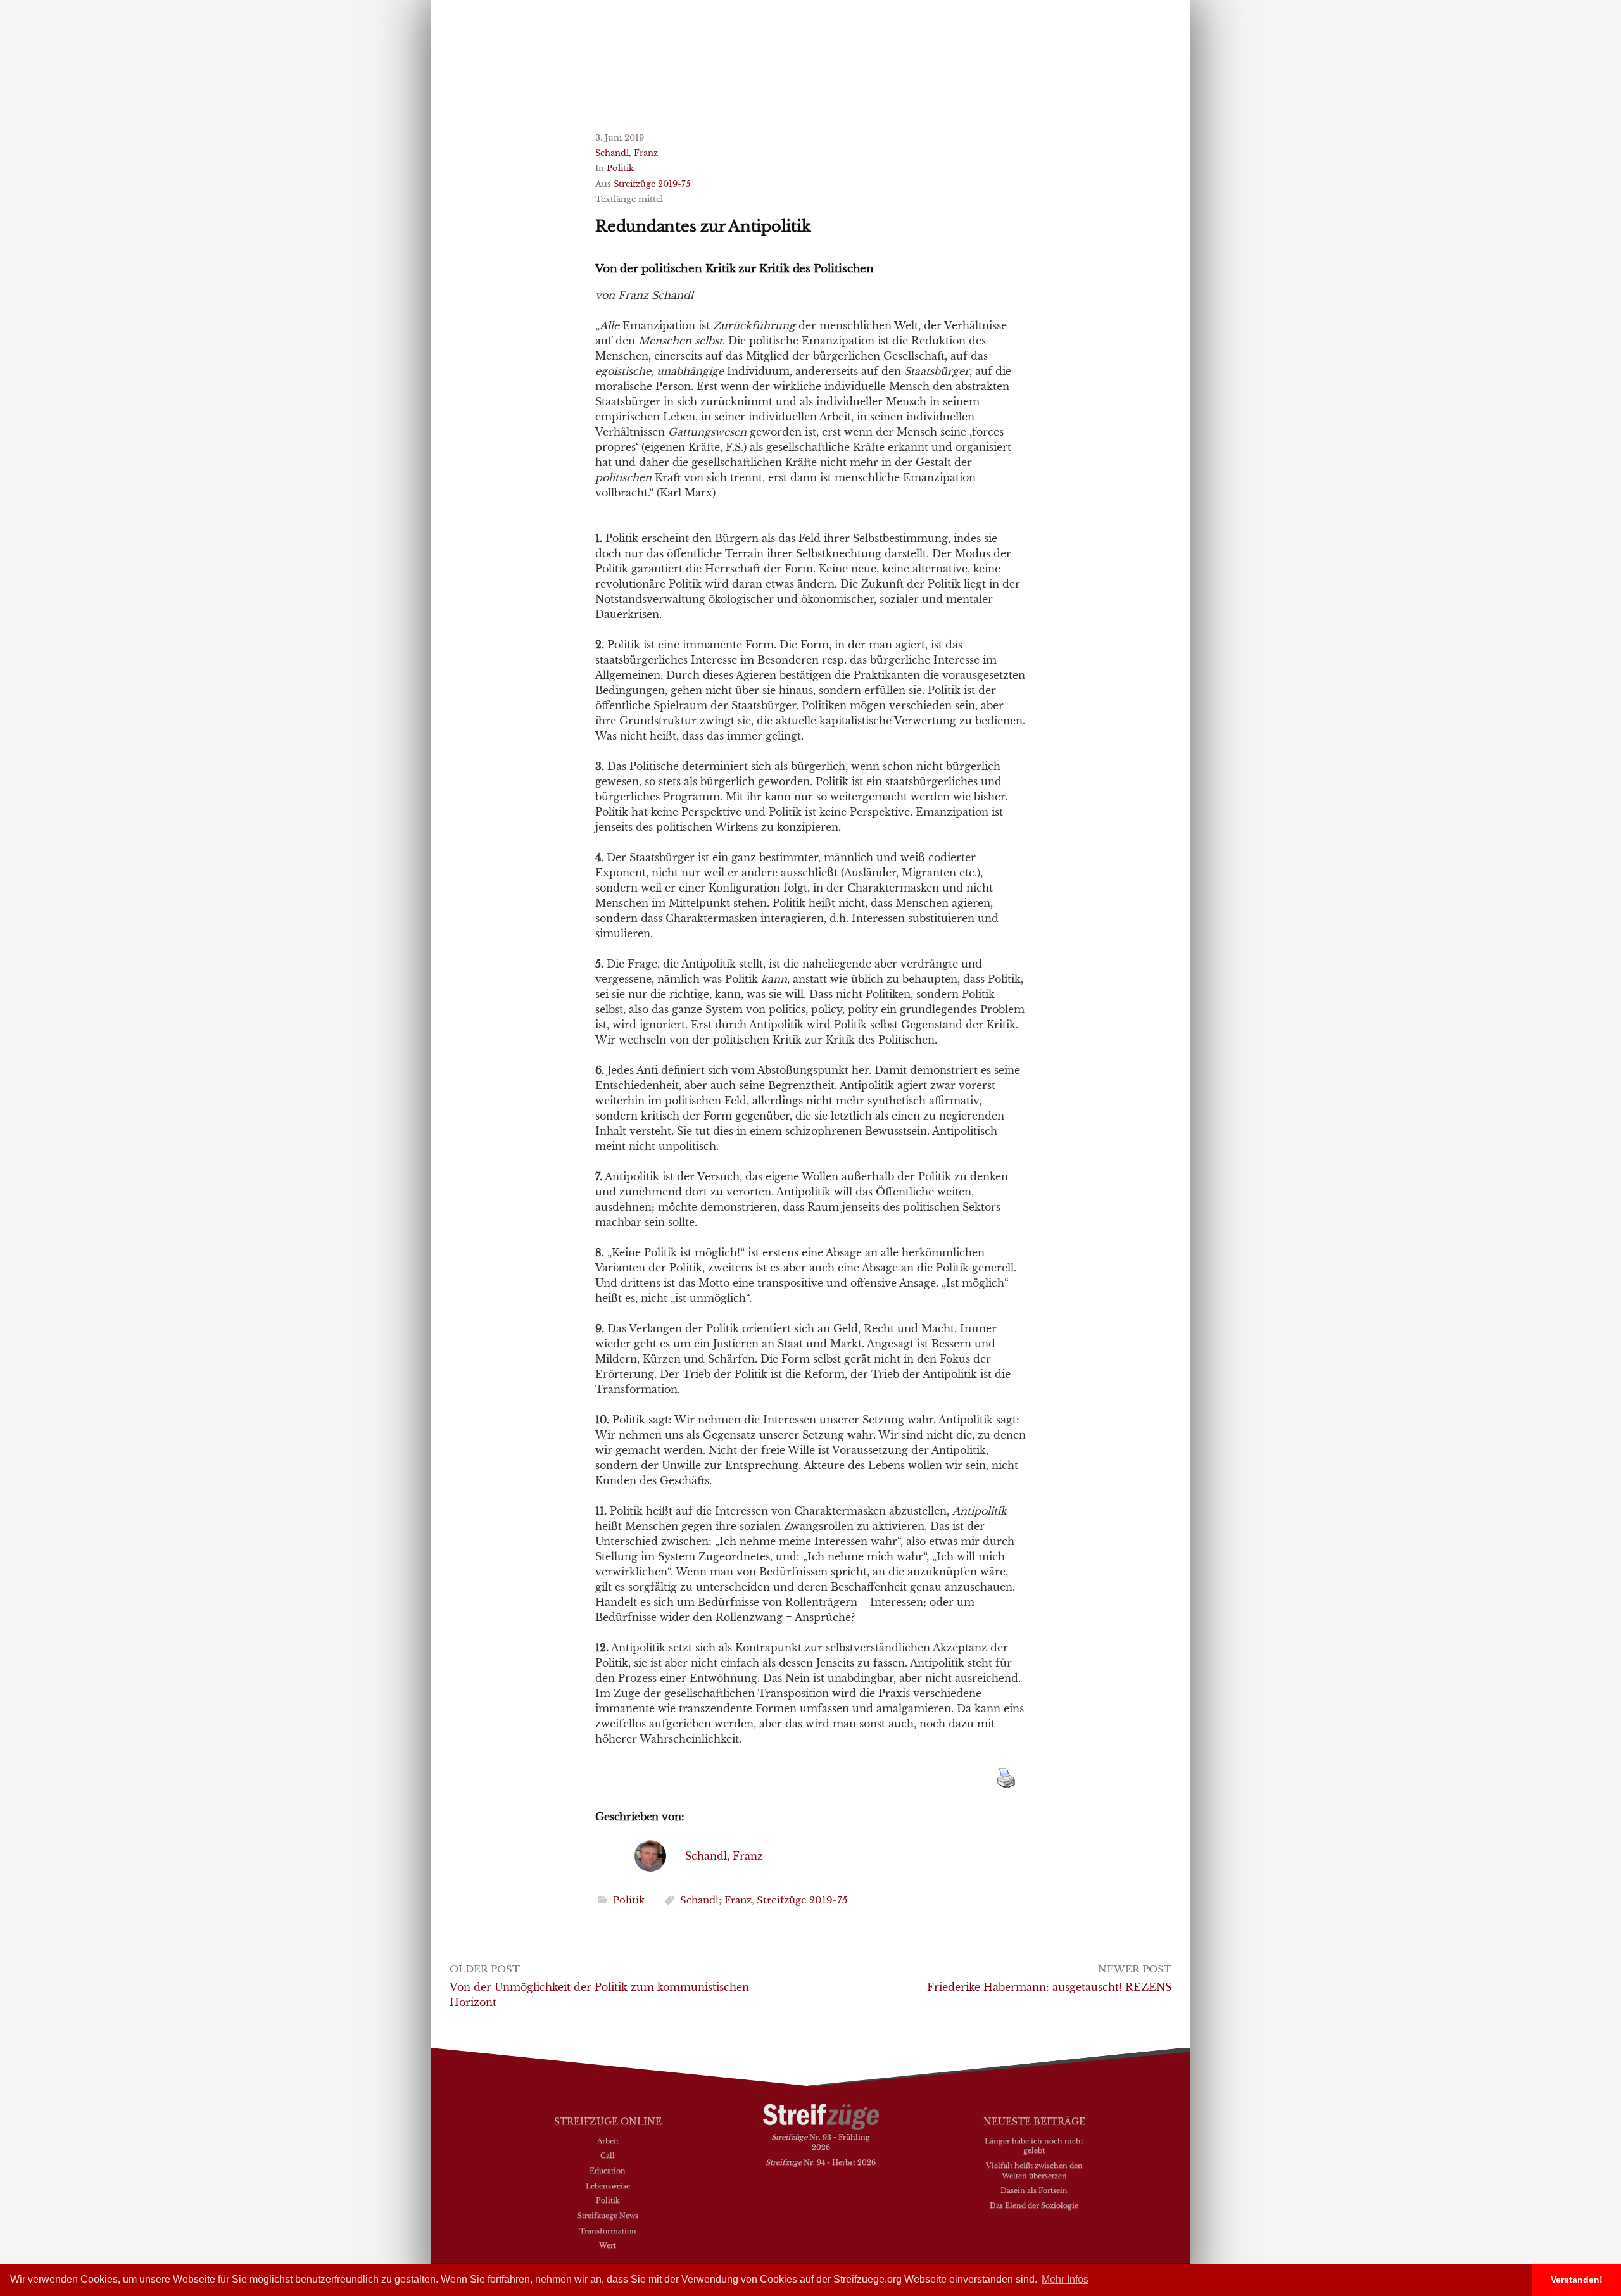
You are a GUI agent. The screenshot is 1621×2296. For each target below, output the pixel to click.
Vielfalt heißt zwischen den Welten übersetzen (1034, 2171)
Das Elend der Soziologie (1034, 2205)
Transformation (608, 2231)
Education (608, 2171)
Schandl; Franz (716, 1900)
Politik (620, 168)
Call (608, 2155)
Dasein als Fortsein (1034, 2190)
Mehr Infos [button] (1065, 2279)
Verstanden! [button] (1577, 2280)
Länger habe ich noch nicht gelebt (1034, 2146)
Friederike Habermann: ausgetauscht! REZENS (1049, 1987)
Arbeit (608, 2141)
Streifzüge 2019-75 (652, 184)
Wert (608, 2245)
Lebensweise (608, 2186)
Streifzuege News (608, 2216)
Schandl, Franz (627, 153)
